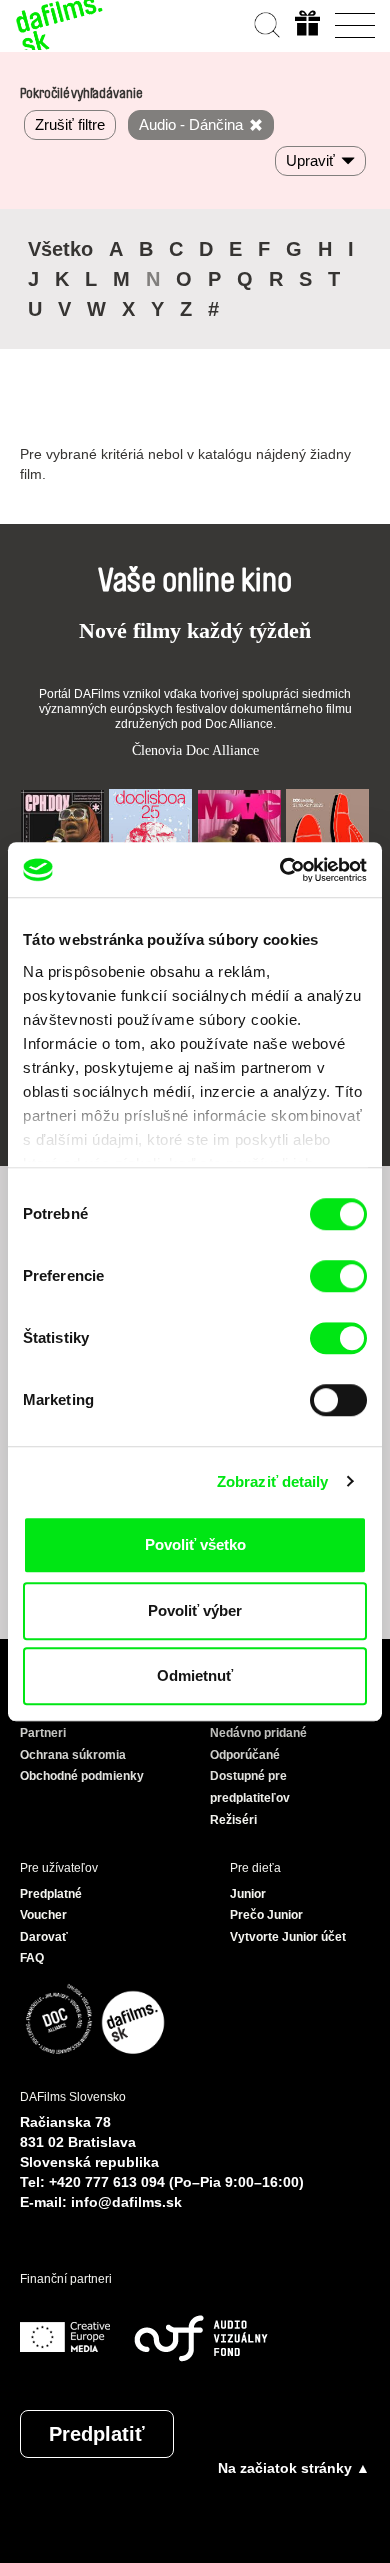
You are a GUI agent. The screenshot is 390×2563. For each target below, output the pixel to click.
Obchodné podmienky (82, 1776)
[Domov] (60, 25)
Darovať (44, 1937)
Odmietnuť (195, 1675)
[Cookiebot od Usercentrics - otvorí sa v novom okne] (280, 870)
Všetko (60, 249)
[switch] (338, 1276)
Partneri (43, 1733)
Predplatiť (97, 2434)
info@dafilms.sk (126, 2202)
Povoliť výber (195, 1610)
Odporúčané (245, 1755)
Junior (248, 1894)
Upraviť (310, 160)
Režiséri (233, 1820)
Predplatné (51, 1894)
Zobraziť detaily (273, 1481)
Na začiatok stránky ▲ (294, 2468)
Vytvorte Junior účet (288, 1937)
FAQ (32, 1958)
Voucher (43, 1915)
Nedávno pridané (258, 1733)
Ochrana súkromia (73, 1755)
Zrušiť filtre (70, 124)
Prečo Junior (266, 1915)
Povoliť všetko (195, 1544)
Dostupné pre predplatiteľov (250, 1787)
